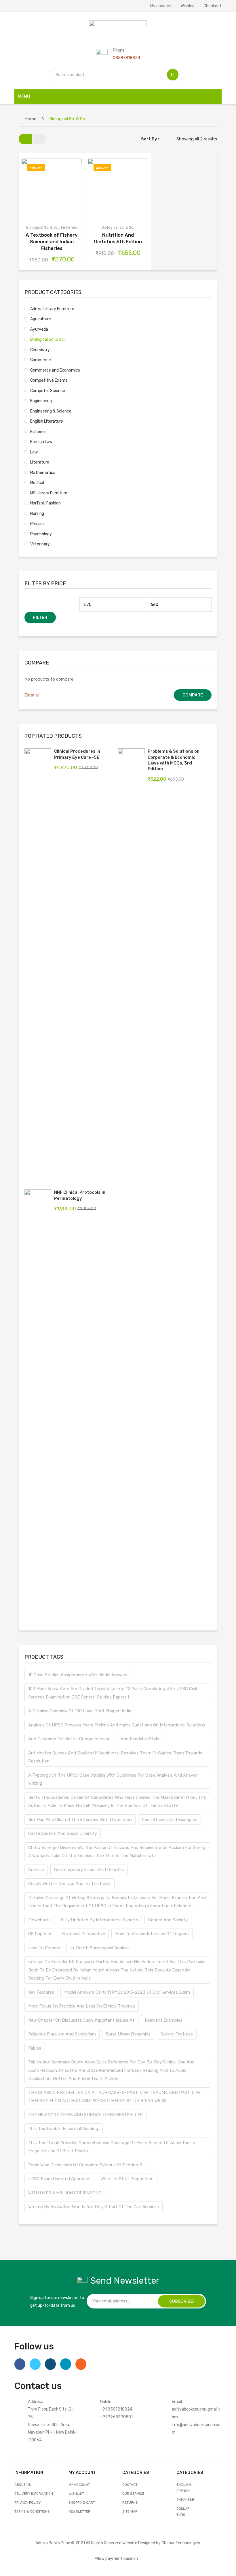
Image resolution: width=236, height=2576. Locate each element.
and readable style (140, 1739)
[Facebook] (20, 2364)
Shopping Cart (82, 2502)
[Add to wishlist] (45, 182)
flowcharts (39, 1920)
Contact (130, 2485)
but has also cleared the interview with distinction (80, 1820)
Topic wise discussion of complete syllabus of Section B (85, 2165)
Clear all (32, 695)
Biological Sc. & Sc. (42, 227)
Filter (40, 617)
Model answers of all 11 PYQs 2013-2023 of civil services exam (127, 1992)
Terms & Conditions (32, 2511)
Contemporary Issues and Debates (89, 1870)
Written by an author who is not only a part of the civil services (94, 2207)
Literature (40, 462)
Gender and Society (168, 1920)
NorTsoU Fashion (45, 503)
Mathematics (43, 472)
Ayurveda (39, 329)
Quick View (31, 195)
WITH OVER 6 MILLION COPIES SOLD (65, 2193)
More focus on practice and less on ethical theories (82, 2006)
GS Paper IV (40, 1934)
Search (173, 75)
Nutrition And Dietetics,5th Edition (118, 238)
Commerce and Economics (55, 370)
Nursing (37, 513)
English (184, 2485)
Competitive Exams (49, 380)
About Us (23, 2485)
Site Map (130, 2511)
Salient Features (177, 2034)
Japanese (185, 2500)
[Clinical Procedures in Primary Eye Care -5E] (38, 965)
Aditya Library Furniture (52, 309)
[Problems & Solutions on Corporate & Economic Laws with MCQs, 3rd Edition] (131, 965)
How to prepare (44, 1948)
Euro (181, 2515)
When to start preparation (127, 2179)
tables (35, 2048)
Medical (37, 483)
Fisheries (69, 227)
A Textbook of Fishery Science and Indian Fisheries (52, 242)
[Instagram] (50, 2364)
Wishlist (188, 6)
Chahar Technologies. (181, 2543)
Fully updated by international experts (99, 1920)
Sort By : (150, 139)
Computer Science (48, 391)
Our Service (133, 2494)
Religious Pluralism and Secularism (62, 2034)
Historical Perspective (83, 1934)
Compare (59, 182)
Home (30, 119)
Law (34, 452)
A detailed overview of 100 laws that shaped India (80, 1711)
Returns (130, 2502)
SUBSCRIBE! (181, 2301)
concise (36, 1870)
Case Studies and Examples (170, 1820)
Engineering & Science (51, 411)
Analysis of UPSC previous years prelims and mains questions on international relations (117, 1725)
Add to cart (31, 182)
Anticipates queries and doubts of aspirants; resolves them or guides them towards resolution (115, 1757)
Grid (25, 139)
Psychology (41, 534)
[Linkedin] (66, 2364)
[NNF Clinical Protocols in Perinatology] (38, 1406)
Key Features (41, 1992)
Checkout (213, 6)
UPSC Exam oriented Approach (59, 2179)
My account (161, 6)
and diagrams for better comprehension (69, 1739)
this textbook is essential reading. (64, 2129)
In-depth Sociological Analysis (100, 1948)
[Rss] (81, 2364)
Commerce (41, 360)
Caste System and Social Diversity (63, 1833)
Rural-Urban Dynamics (128, 2034)
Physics (37, 524)
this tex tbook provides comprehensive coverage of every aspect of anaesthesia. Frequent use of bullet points (112, 2147)
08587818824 (126, 58)
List (39, 139)
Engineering (41, 401)
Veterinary (40, 544)
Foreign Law (41, 442)
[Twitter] (35, 2364)
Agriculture (41, 319)
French (183, 2491)
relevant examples (164, 2020)
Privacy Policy (27, 2502)
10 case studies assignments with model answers (78, 1675)
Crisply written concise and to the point (70, 1884)
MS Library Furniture (49, 493)
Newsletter (79, 2511)
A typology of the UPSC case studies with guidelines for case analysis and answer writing (113, 1779)
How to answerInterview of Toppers (152, 1934)
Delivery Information (34, 2494)
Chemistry (40, 350)
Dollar (183, 2509)
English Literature (47, 421)
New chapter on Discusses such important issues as (81, 2020)
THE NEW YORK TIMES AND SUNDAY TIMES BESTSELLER (85, 2115)
